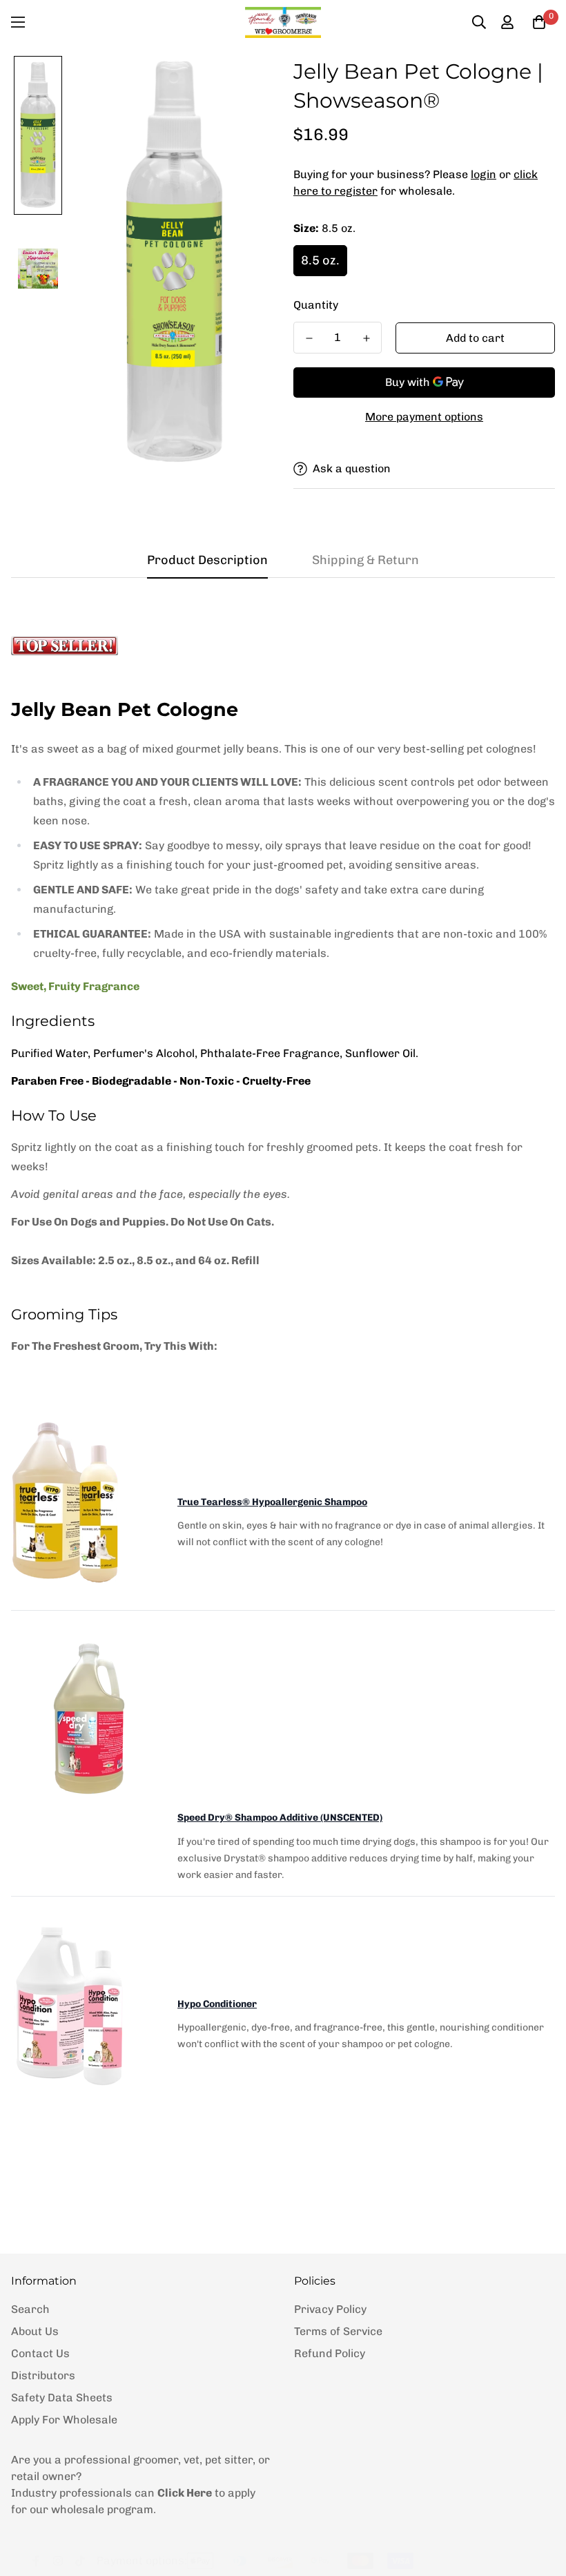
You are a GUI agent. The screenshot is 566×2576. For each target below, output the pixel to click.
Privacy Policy (330, 2309)
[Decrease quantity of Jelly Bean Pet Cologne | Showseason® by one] (309, 338)
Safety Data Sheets (62, 2398)
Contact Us (40, 2353)
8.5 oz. (320, 260)
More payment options (424, 417)
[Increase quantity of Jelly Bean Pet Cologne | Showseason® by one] (366, 338)
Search (30, 2309)
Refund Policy (330, 2353)
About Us (35, 2331)
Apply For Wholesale (64, 2420)
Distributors (43, 2375)
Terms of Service (338, 2331)
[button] (539, 22)
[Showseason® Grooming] (283, 22)
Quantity (316, 305)
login (484, 174)
